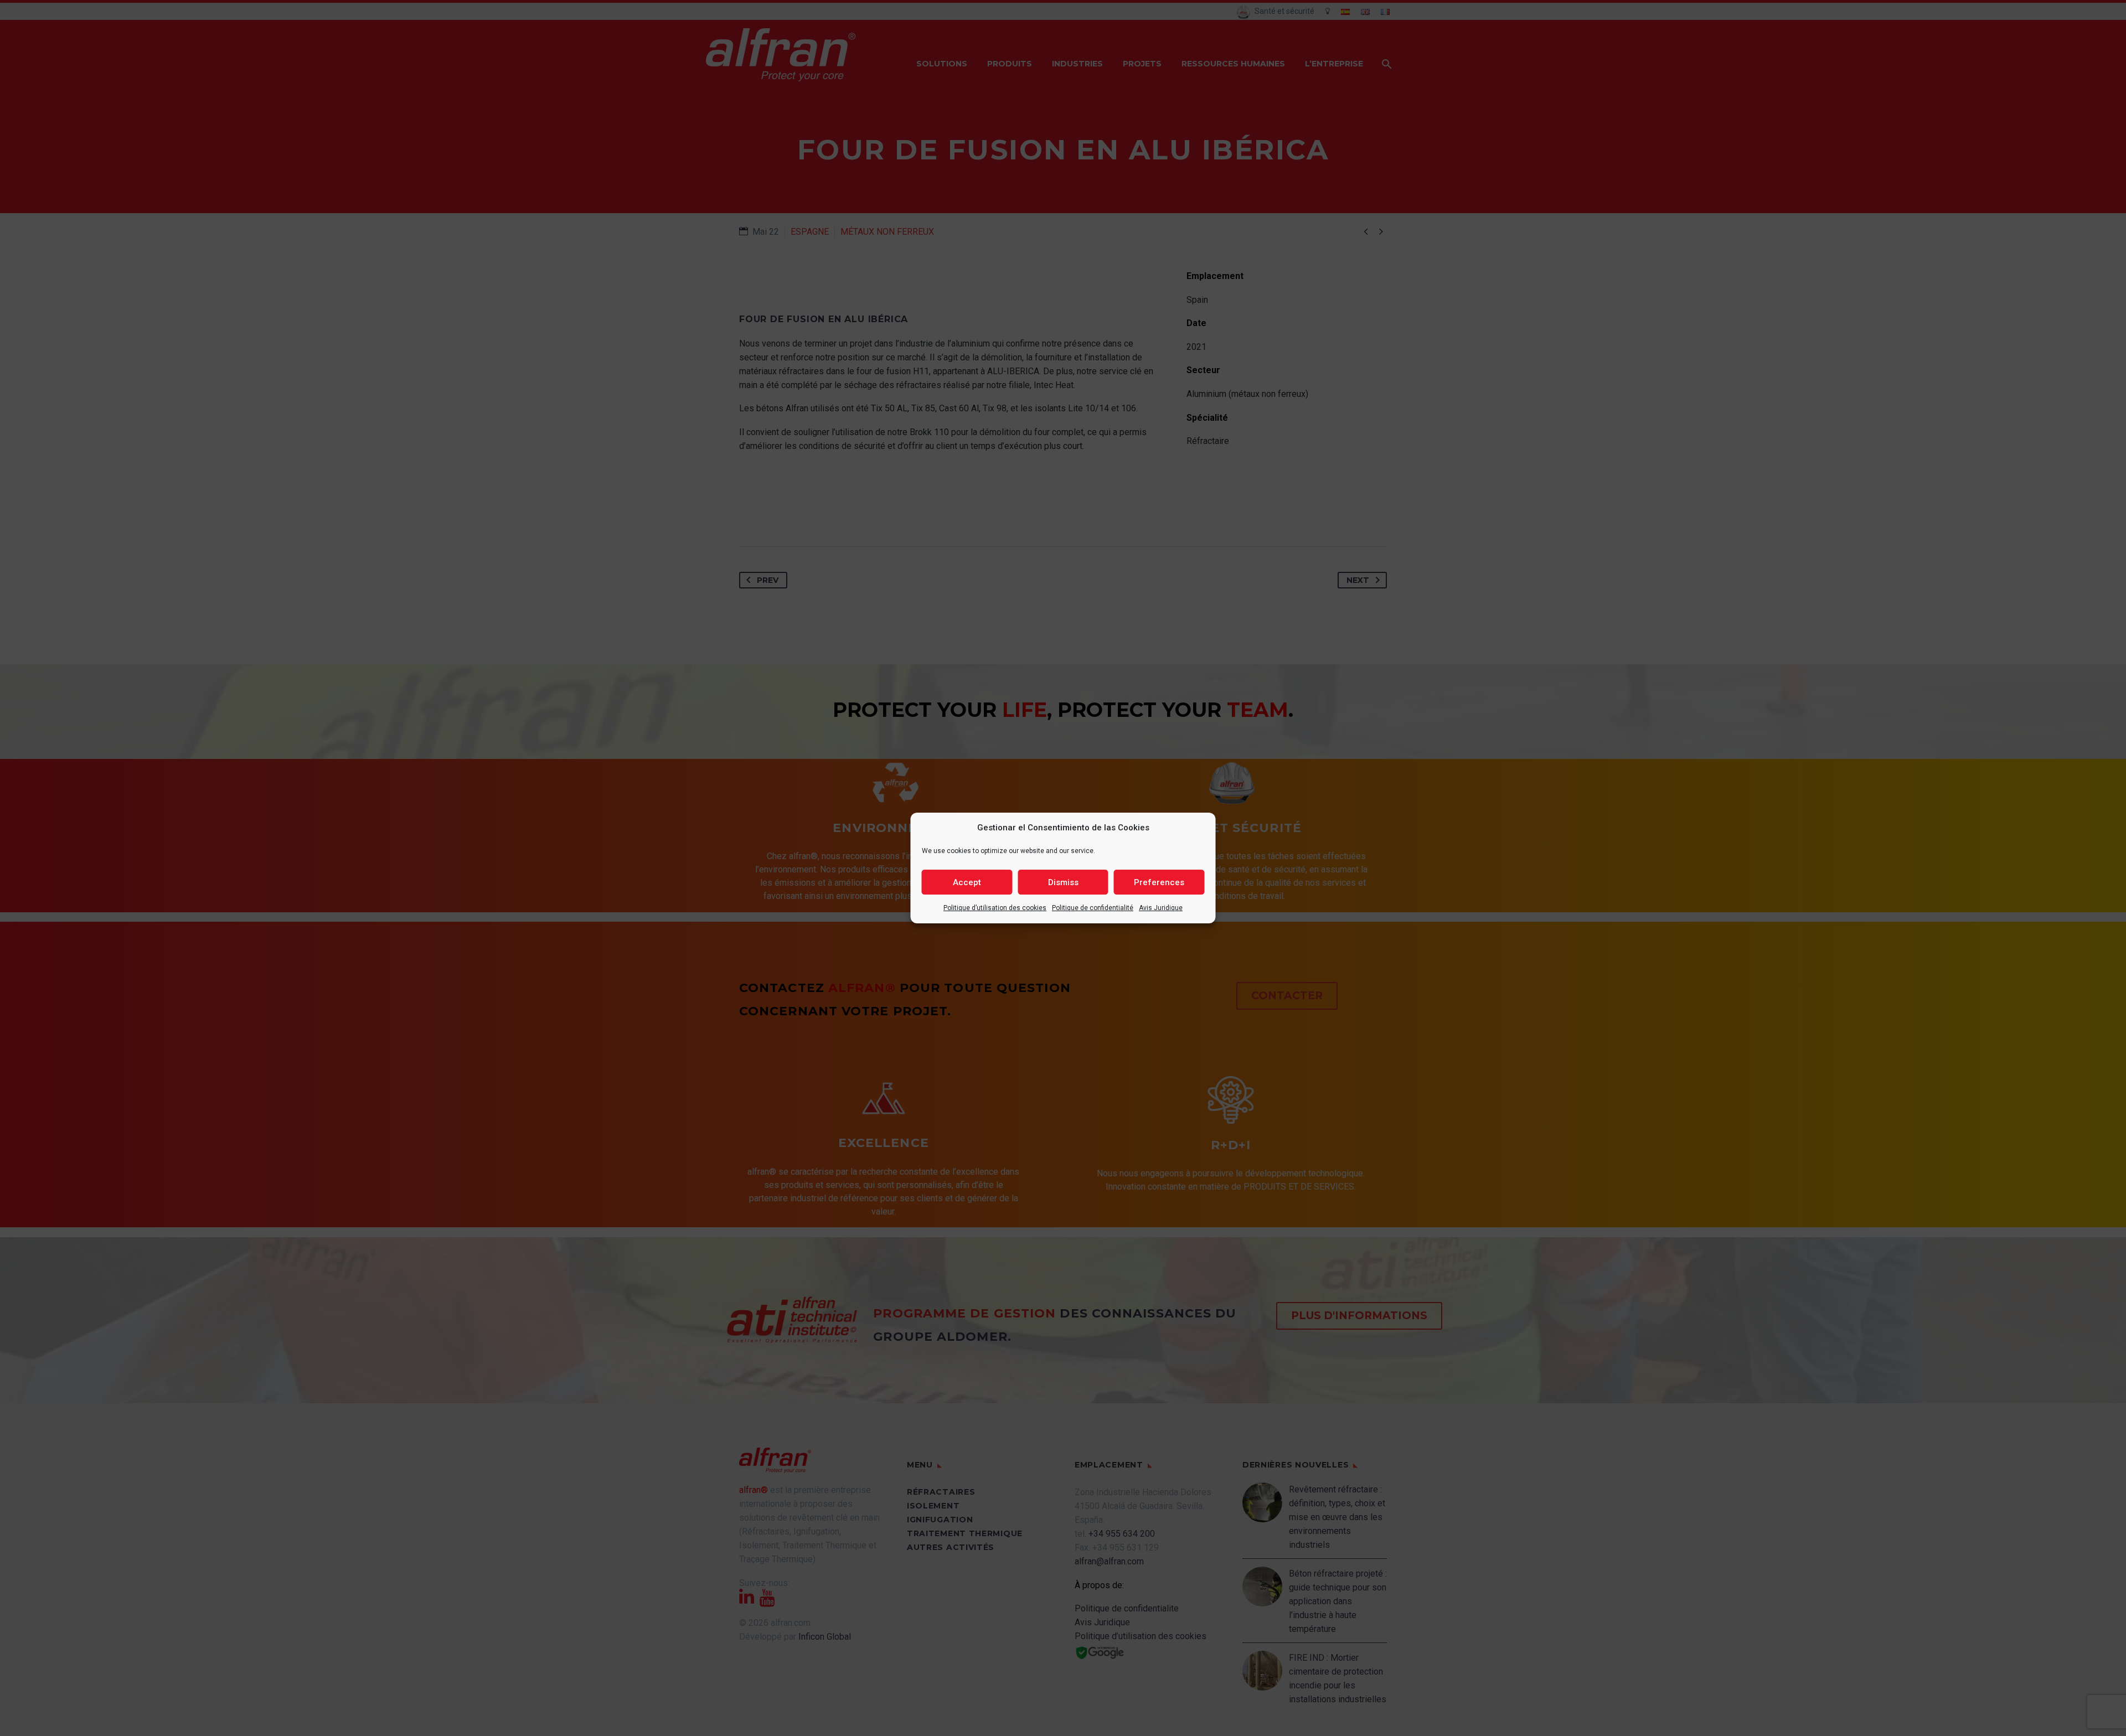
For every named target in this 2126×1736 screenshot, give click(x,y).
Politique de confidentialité (1093, 908)
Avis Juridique (1161, 908)
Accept (967, 882)
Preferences (1159, 882)
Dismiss (1063, 882)
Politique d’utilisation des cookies (995, 908)
